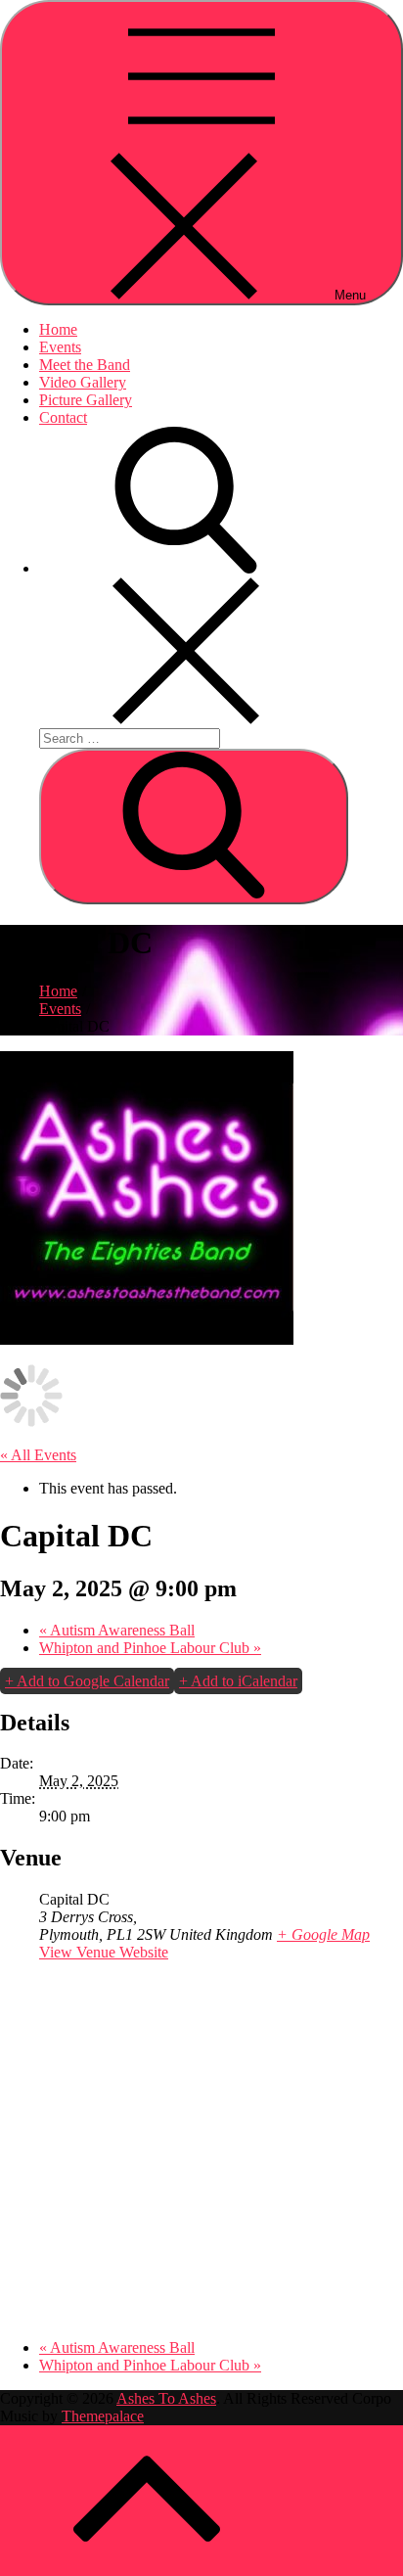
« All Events (38, 1455)
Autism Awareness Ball (117, 1630)
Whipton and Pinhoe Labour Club (150, 1648)
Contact (63, 417)
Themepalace (103, 2416)
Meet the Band (85, 365)
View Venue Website (104, 1952)
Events (60, 347)
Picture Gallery (86, 400)
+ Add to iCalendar (238, 1681)
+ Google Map (323, 1934)
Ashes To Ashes (166, 2398)
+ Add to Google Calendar (87, 1681)
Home (58, 329)
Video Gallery (83, 382)
